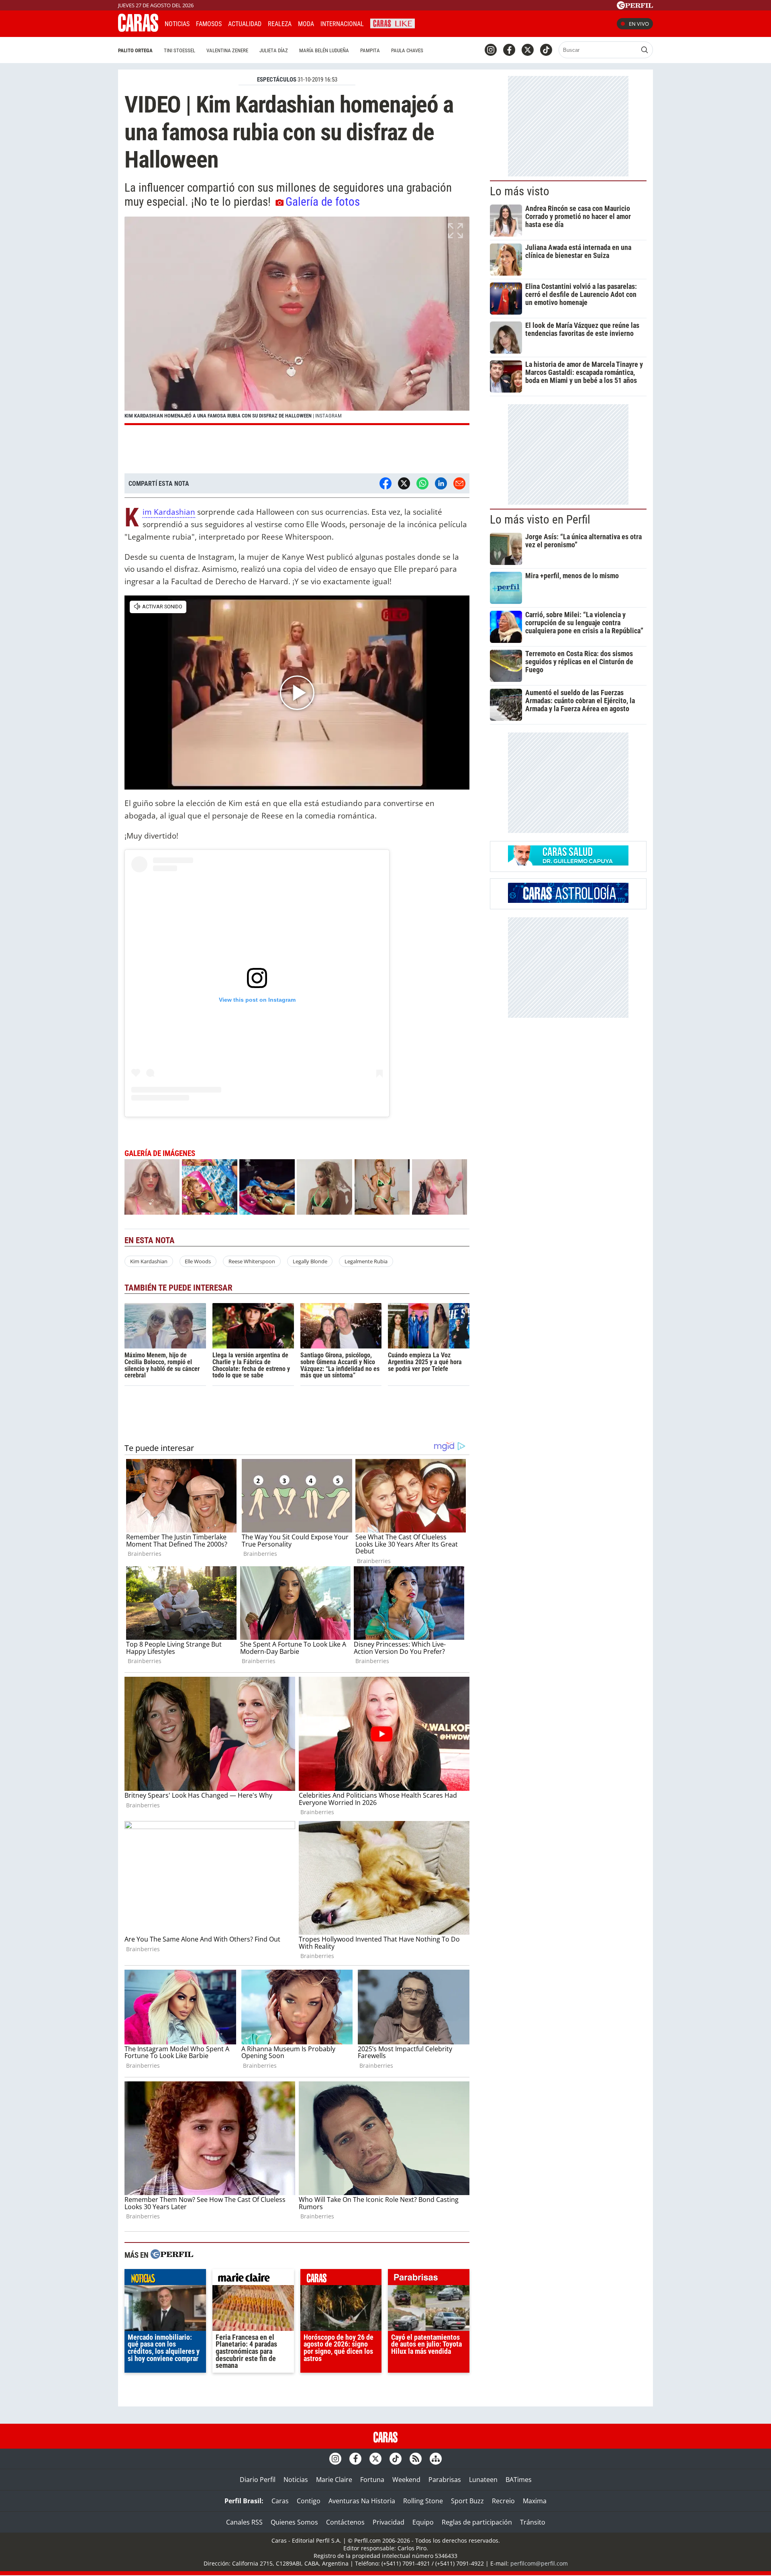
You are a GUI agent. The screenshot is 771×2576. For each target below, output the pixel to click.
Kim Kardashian (169, 512)
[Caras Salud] (568, 863)
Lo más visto (520, 191)
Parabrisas (445, 2480)
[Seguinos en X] (528, 50)
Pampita (370, 50)
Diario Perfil (258, 2480)
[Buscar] (645, 50)
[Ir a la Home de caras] (138, 29)
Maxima (535, 2501)
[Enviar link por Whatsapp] (422, 483)
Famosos (209, 24)
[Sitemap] (436, 2459)
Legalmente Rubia (366, 1261)
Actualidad (245, 24)
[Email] (459, 483)
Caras (280, 2501)
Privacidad (389, 2522)
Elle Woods (198, 1261)
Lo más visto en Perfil (540, 520)
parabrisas (429, 2279)
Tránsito (533, 2522)
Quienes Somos (294, 2522)
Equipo (423, 2522)
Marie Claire (334, 2480)
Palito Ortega (135, 50)
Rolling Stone (423, 2501)
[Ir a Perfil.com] (635, 7)
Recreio (503, 2501)
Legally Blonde (310, 1261)
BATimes (519, 2480)
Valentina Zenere (227, 50)
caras (341, 2279)
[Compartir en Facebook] (385, 483)
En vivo (639, 24)
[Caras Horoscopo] (568, 900)
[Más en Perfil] (172, 2255)
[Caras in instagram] (491, 50)
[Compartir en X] (404, 483)
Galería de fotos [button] (323, 202)
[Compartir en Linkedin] (441, 483)
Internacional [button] (342, 24)
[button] (297, 321)
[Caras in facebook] (509, 50)
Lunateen (483, 2480)
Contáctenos (345, 2522)
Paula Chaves (407, 50)
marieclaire (253, 2279)
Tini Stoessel (179, 50)
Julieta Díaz (274, 50)
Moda (306, 24)
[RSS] (416, 2459)
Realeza (280, 24)
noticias (165, 2279)
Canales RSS (244, 2522)
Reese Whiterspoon (252, 1261)
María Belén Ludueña (324, 50)
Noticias (177, 24)
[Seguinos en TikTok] (546, 50)
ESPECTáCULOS (277, 80)
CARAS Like (393, 23)
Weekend (406, 2480)
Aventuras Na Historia (362, 2501)
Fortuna (372, 2480)
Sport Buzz (467, 2501)
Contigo (309, 2501)
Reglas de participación (477, 2522)
